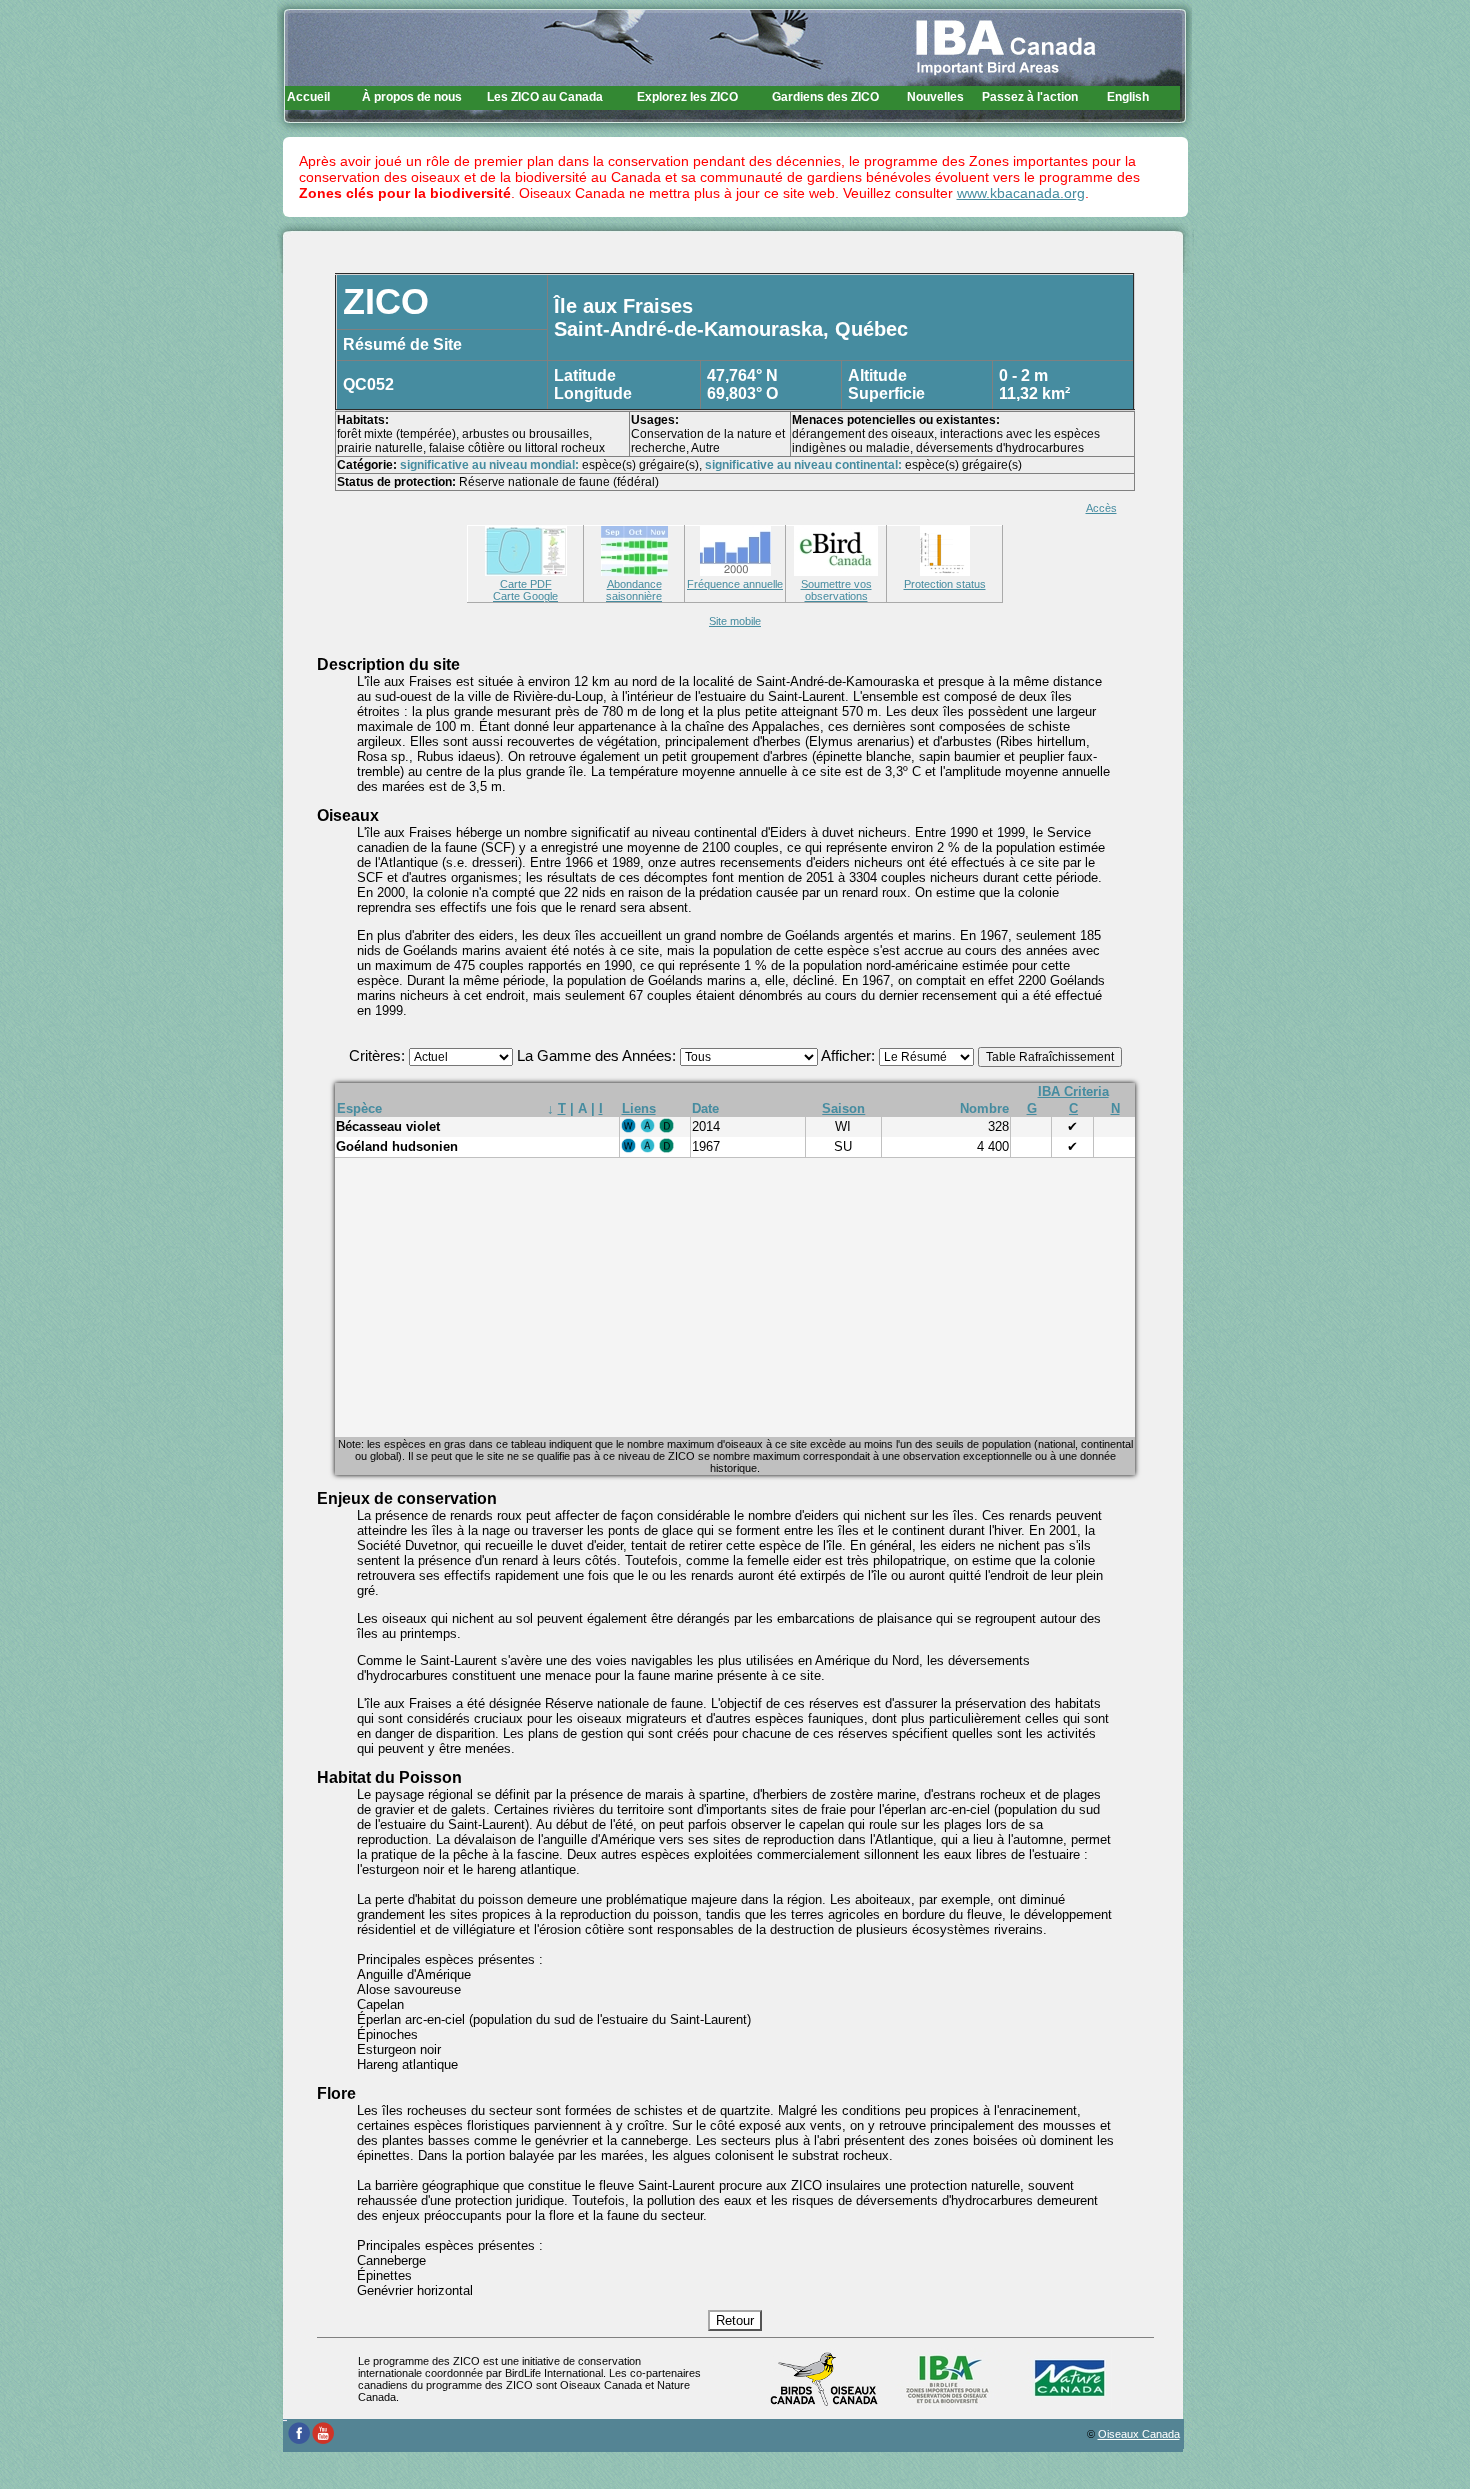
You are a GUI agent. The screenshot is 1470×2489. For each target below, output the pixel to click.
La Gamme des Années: (598, 1056)
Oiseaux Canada (1139, 2434)
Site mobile (735, 621)
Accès (1101, 508)
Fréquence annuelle (735, 584)
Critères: (379, 1056)
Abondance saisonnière (634, 590)
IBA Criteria (1073, 1091)
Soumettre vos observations (836, 590)
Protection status (945, 584)
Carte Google (525, 596)
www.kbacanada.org (1021, 193)
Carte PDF (526, 584)
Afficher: (850, 1056)
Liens (639, 1108)
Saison (843, 1108)
